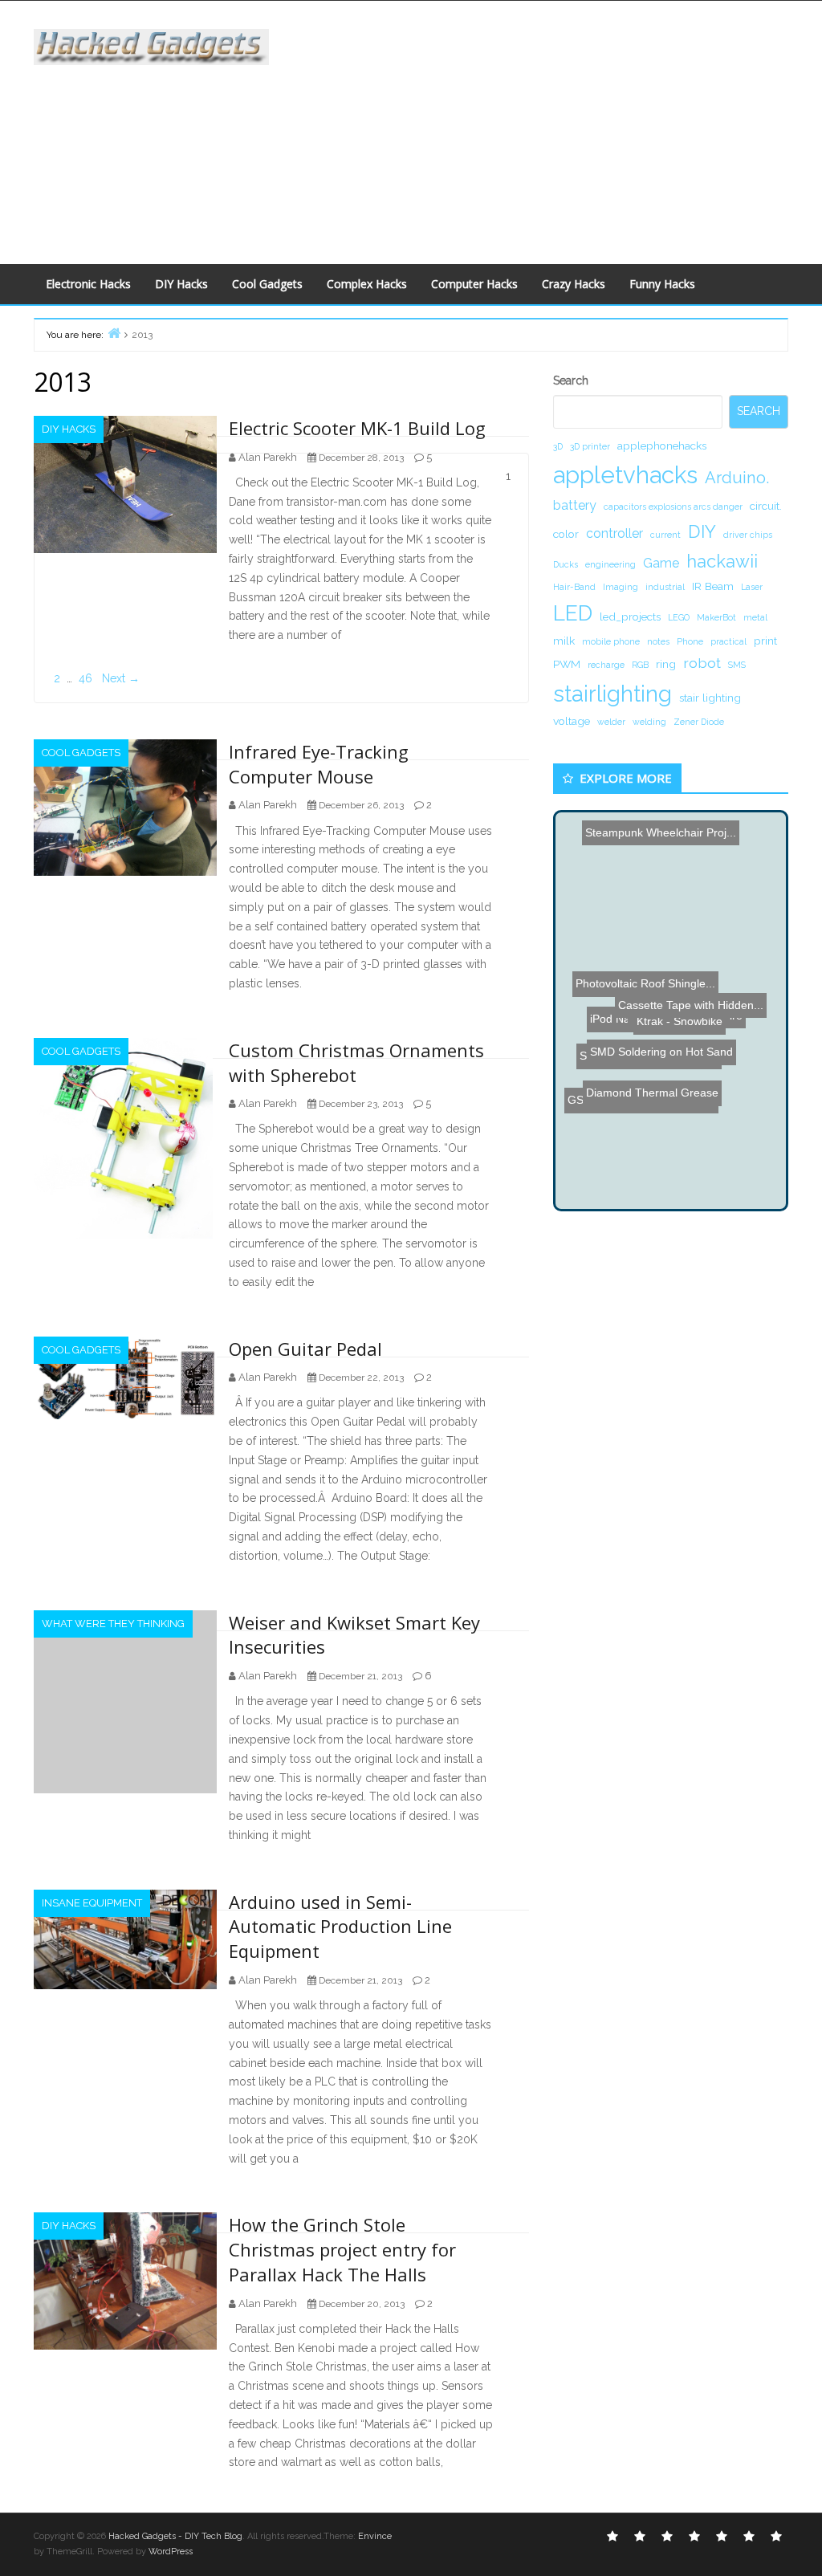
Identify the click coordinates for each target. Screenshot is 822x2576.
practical (728, 641)
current (665, 535)
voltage (572, 721)
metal (755, 617)
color (566, 534)
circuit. (766, 506)
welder (611, 722)
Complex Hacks (367, 284)
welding (649, 722)
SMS (737, 665)
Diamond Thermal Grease (630, 1107)
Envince (375, 2536)
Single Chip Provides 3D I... (653, 1061)
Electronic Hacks (88, 284)
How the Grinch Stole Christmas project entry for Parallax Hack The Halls (342, 2249)
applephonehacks (662, 446)
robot (702, 663)
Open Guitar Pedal (305, 1349)
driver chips (748, 535)
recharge (606, 665)
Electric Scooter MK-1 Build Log (357, 428)
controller (614, 533)
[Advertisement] (557, 129)
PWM (567, 664)
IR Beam (713, 586)
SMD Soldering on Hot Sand (661, 1003)
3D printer (590, 446)
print (765, 641)
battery (575, 505)
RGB (640, 665)
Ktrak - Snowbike (661, 980)
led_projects (630, 617)
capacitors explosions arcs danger (673, 507)
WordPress (171, 2552)
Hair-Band (574, 587)
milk (564, 641)
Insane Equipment (92, 1903)
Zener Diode (699, 722)
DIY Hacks (181, 284)
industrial (665, 587)
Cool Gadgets (267, 284)
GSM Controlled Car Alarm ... (645, 1088)
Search (571, 380)
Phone (690, 641)
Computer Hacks (474, 284)
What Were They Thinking (113, 1624)
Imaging (621, 587)
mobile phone (611, 641)
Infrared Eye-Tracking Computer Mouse (319, 764)
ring (666, 664)
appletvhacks (625, 475)
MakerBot (716, 617)
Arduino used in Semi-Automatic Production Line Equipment (340, 1927)
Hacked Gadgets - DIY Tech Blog (175, 2536)
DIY (702, 531)
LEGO (679, 617)
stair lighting (710, 698)
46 (85, 678)
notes (658, 641)
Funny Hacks (662, 284)
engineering (610, 564)
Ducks (566, 564)
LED (573, 613)
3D (558, 446)
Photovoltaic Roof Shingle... (653, 940)
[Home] (114, 333)
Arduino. (737, 478)
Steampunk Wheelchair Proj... (676, 887)
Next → (121, 678)
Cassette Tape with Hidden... (691, 1029)
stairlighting (612, 694)
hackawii (722, 561)
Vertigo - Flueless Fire (699, 924)
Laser (752, 587)
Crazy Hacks (574, 284)
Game (661, 563)
